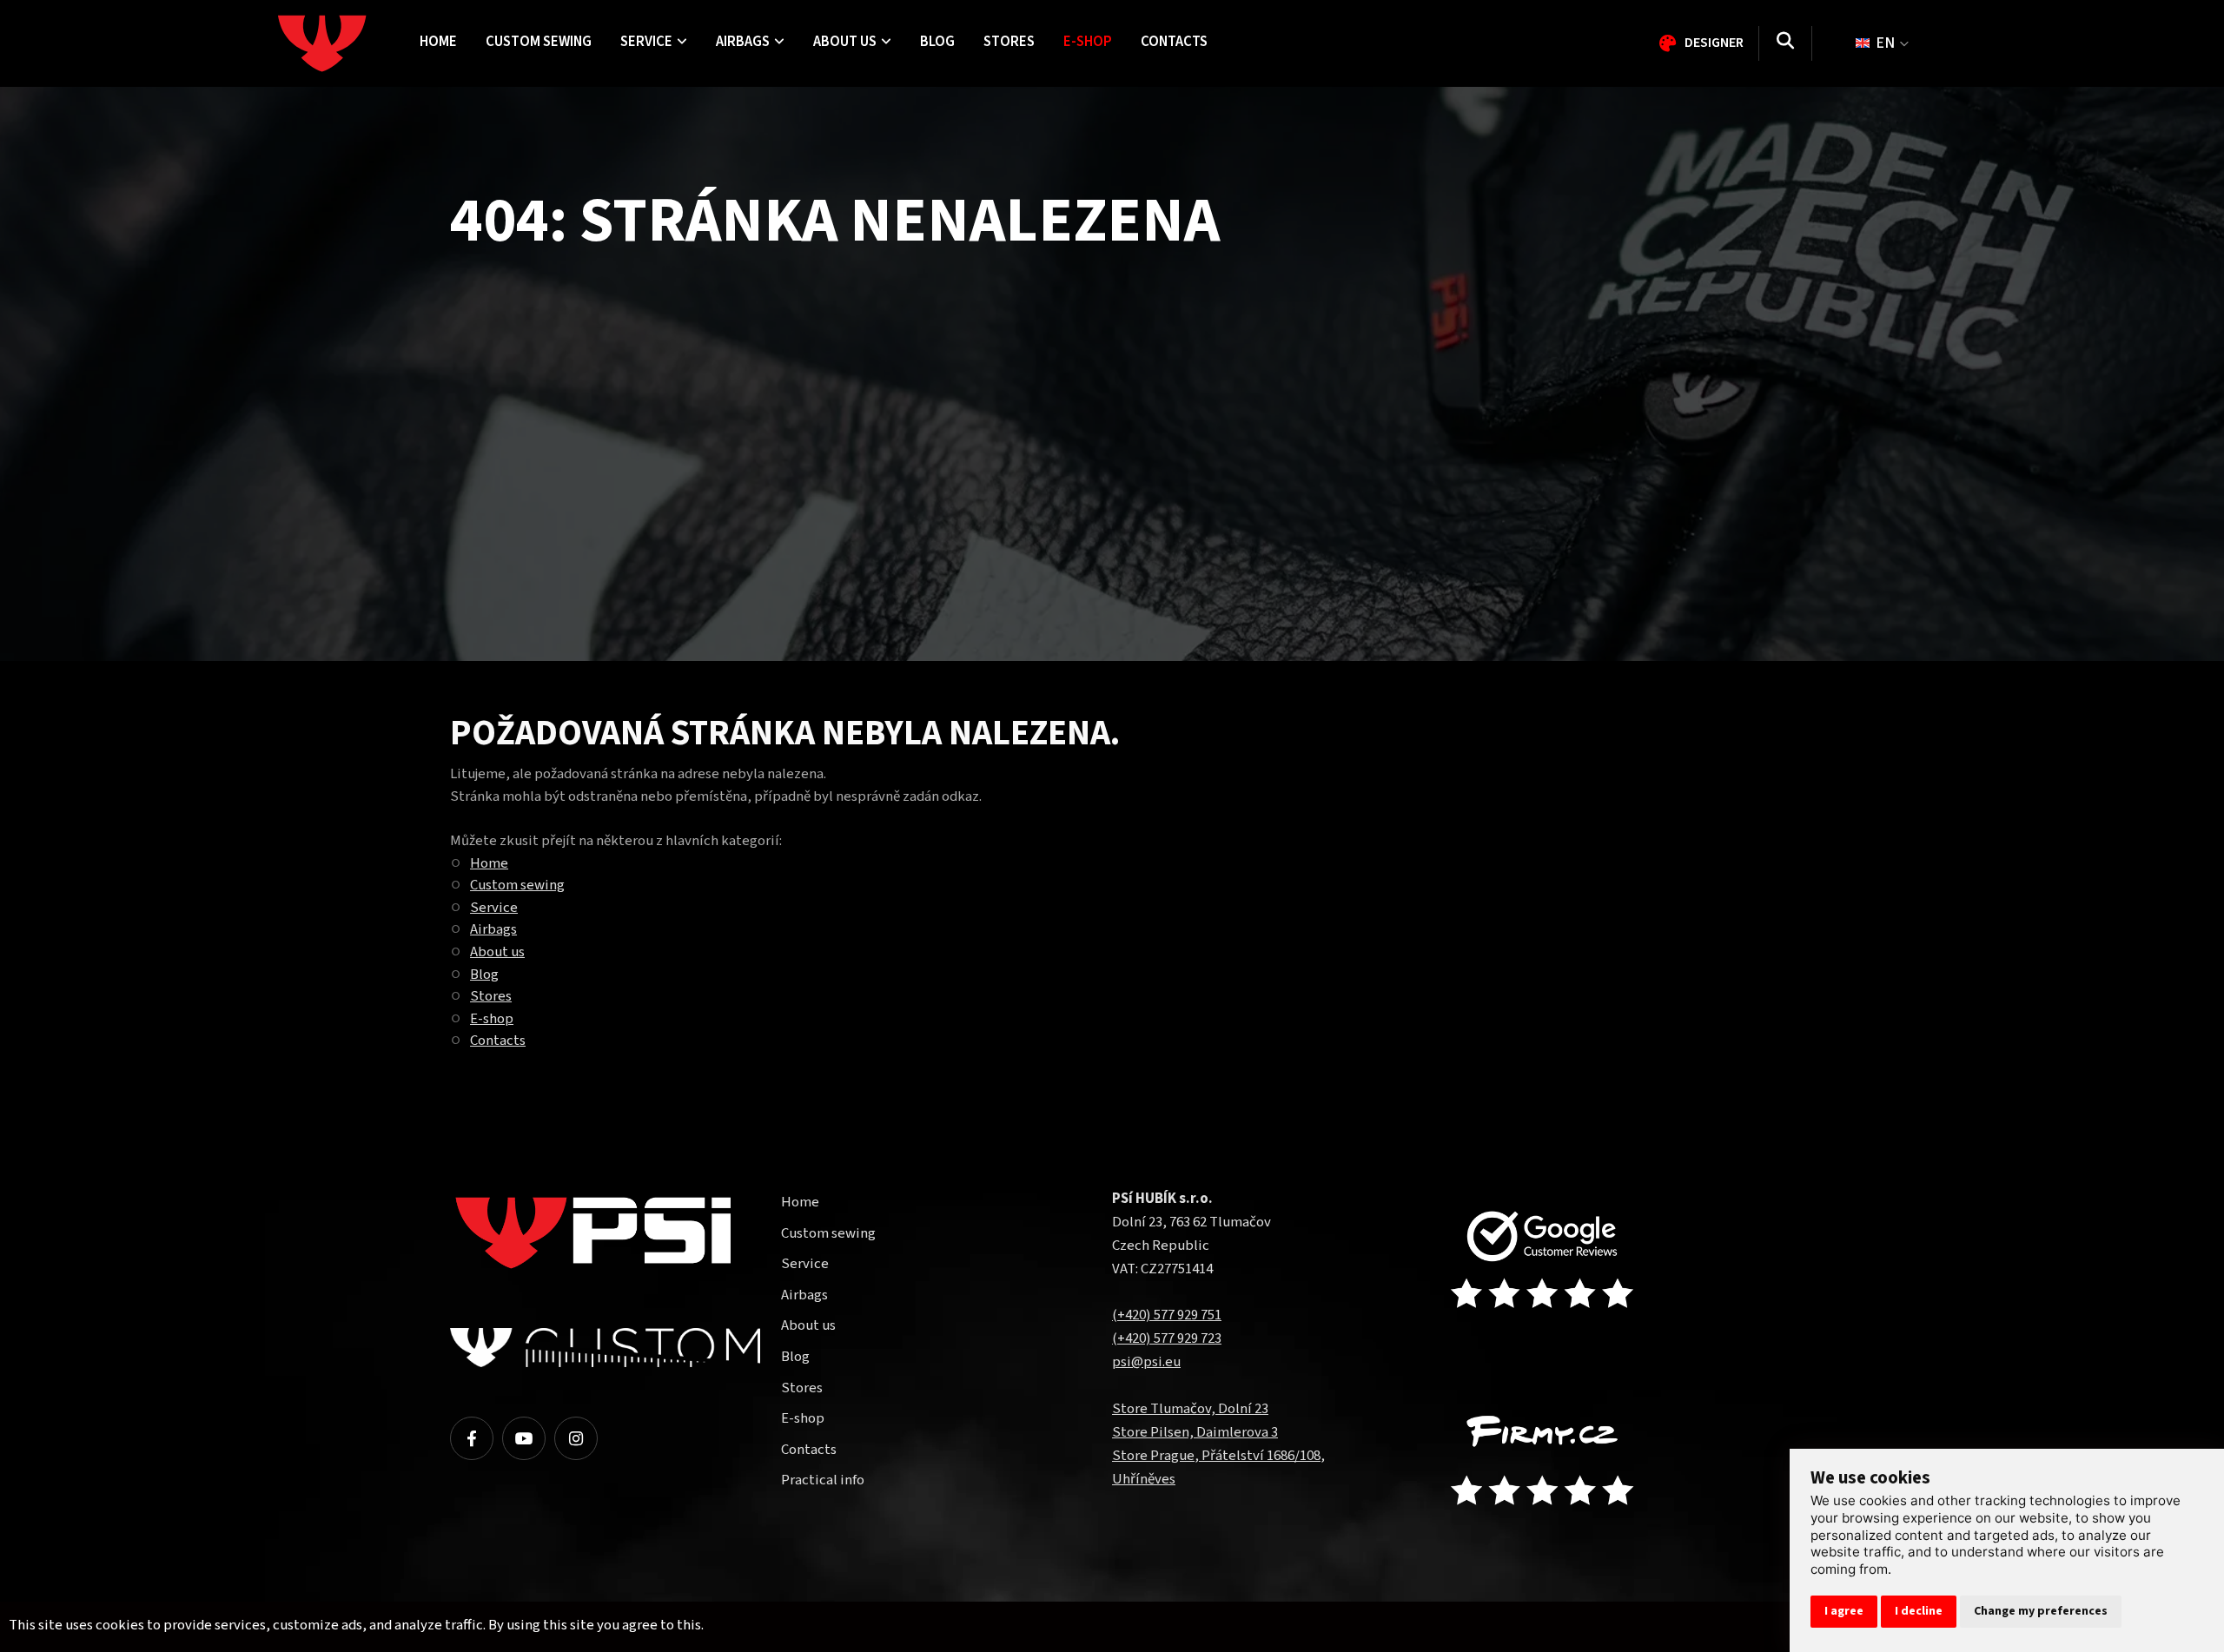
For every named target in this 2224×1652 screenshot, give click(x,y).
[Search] (1785, 43)
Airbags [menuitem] (743, 42)
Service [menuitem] (646, 42)
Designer (1714, 43)
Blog (484, 975)
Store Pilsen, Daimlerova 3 (1195, 1432)
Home (489, 863)
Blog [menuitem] (937, 42)
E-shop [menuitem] (1088, 42)
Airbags (493, 929)
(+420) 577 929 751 (1167, 1315)
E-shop (492, 1019)
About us (497, 952)
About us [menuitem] (845, 42)
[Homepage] (341, 43)
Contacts (498, 1041)
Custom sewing (517, 885)
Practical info (823, 1480)
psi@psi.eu (1146, 1362)
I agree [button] (1844, 1611)
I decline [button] (1919, 1611)
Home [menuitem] (438, 42)
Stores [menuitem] (1009, 42)
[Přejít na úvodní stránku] (1559, 1262)
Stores (491, 996)
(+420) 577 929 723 (1167, 1338)
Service (494, 908)
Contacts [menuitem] (1174, 42)
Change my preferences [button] (2041, 1611)
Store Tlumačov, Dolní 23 (1190, 1409)
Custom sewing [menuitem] (539, 42)
